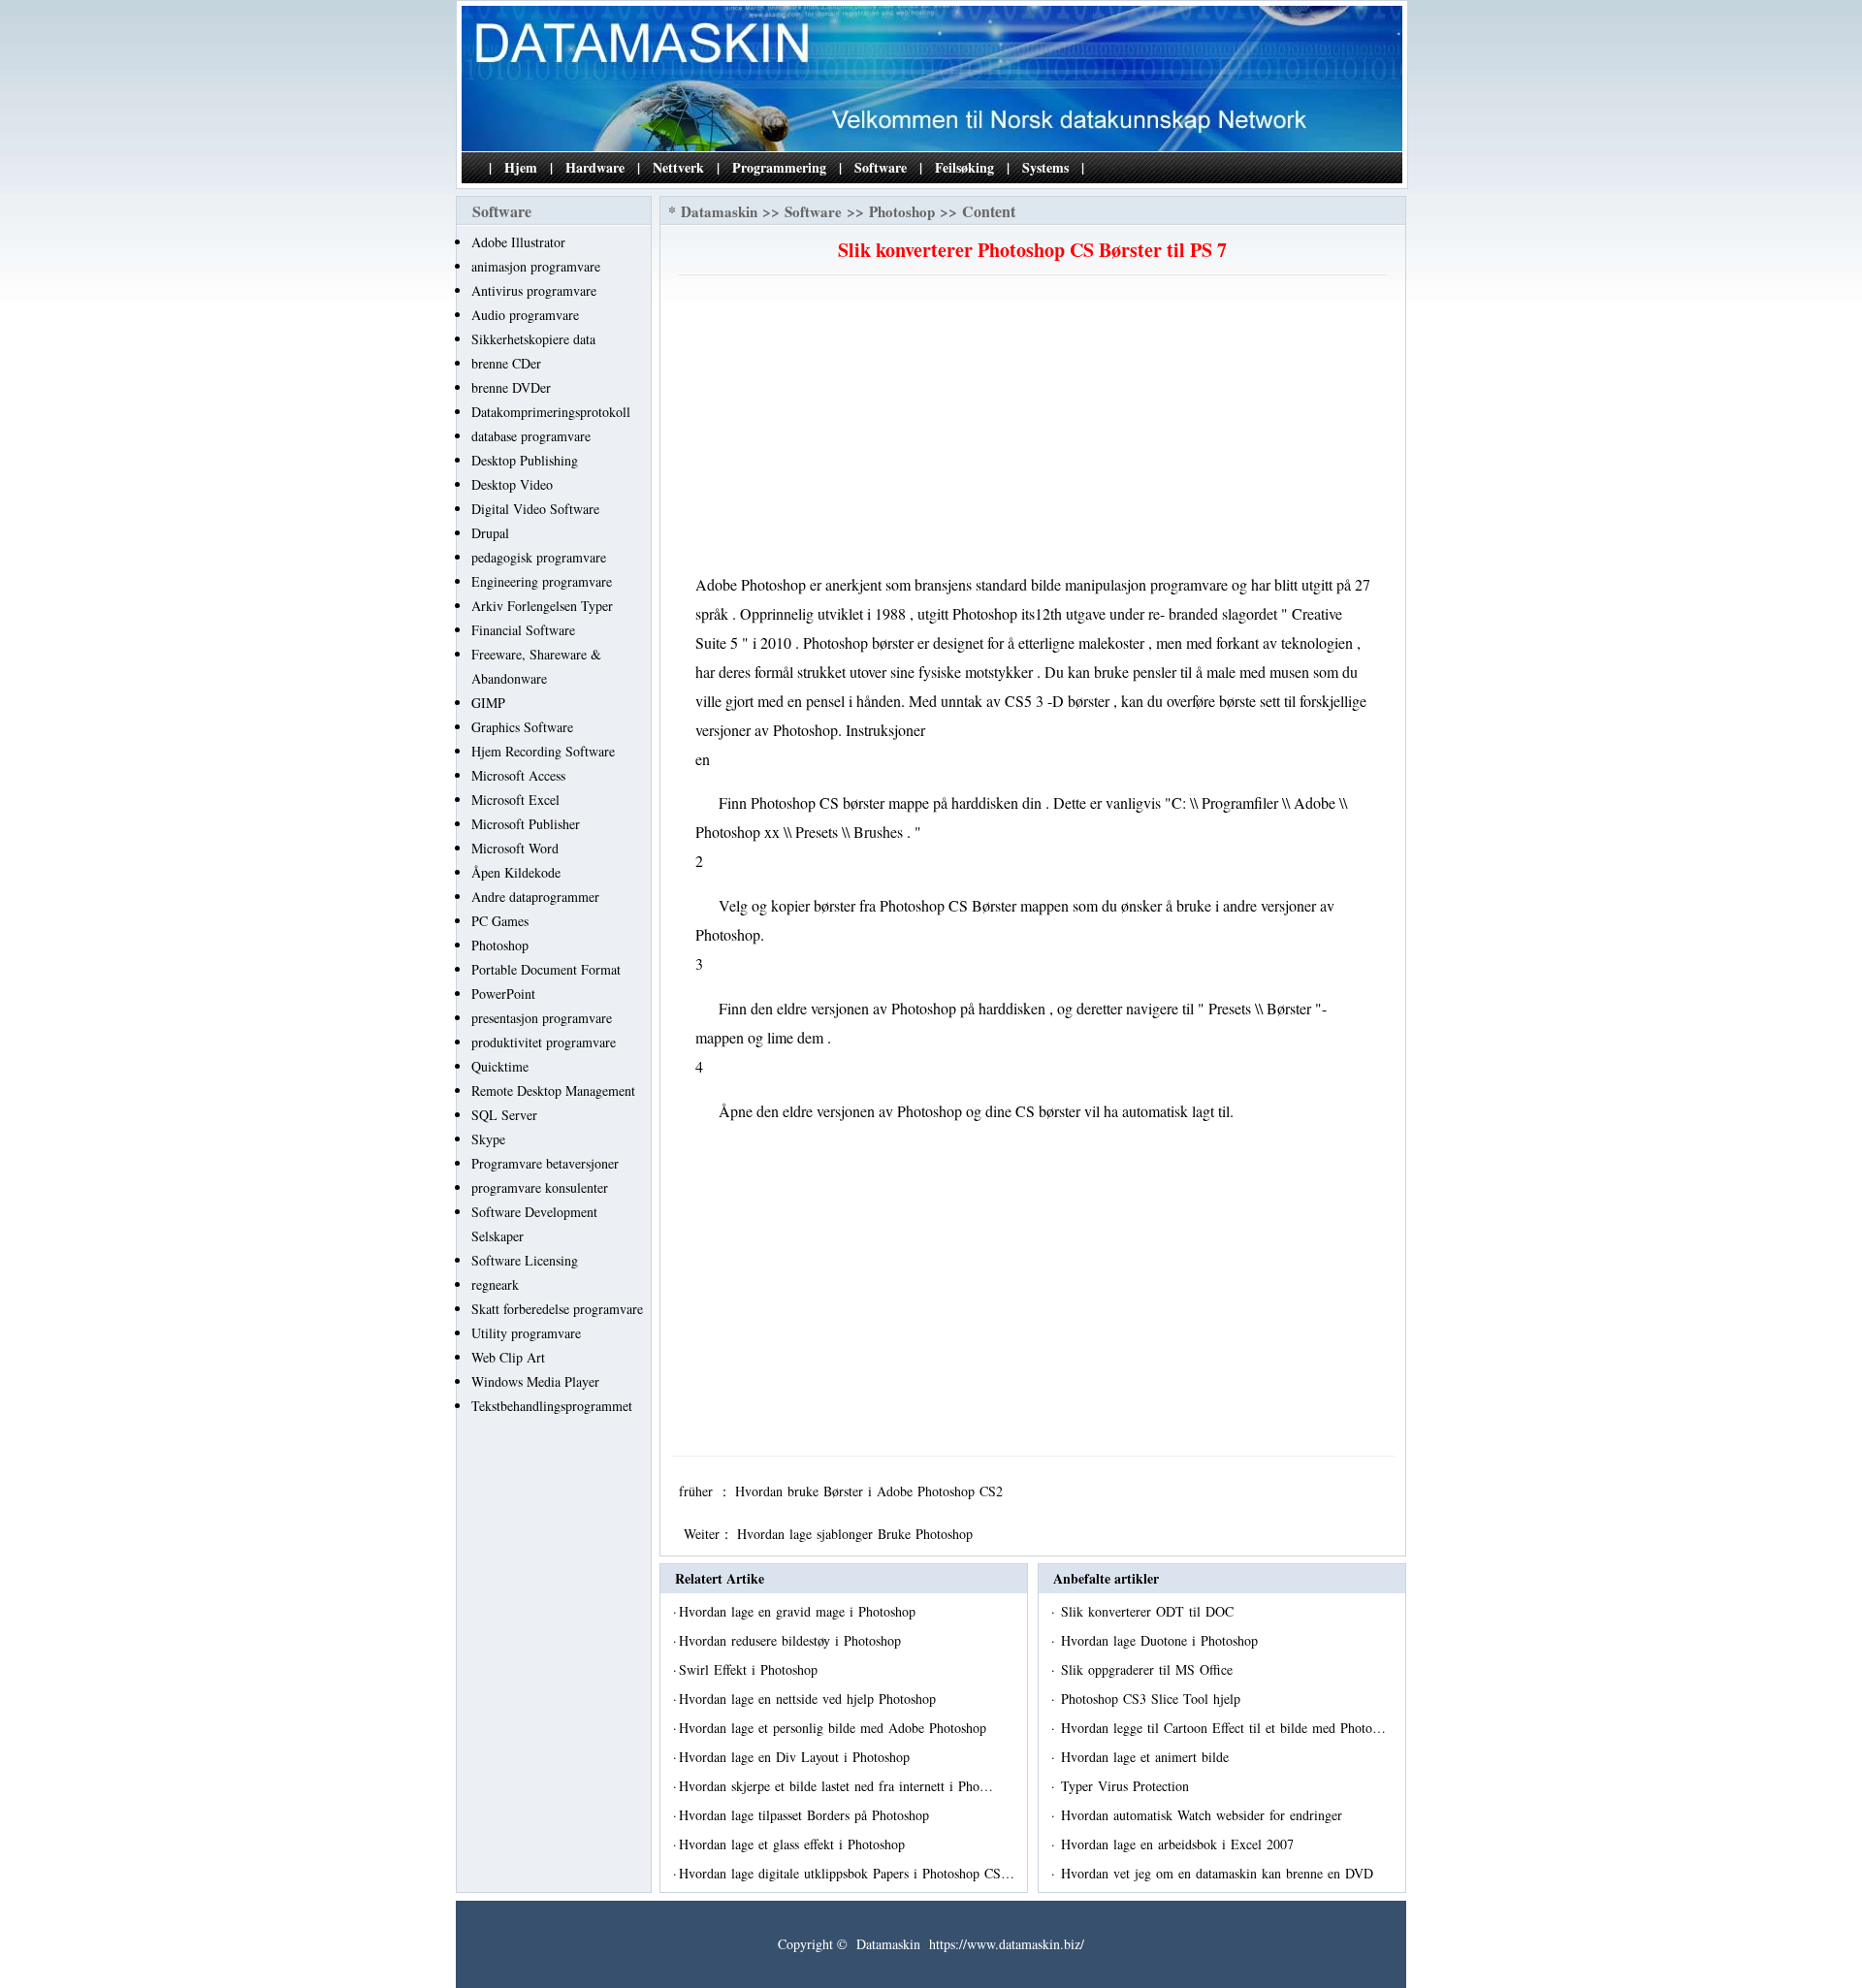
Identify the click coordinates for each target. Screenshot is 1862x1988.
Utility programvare (526, 1333)
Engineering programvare (542, 581)
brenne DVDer (511, 387)
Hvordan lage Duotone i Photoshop (1162, 1640)
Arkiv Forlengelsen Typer (542, 606)
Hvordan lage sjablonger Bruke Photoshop (857, 1534)
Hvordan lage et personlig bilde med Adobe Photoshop (835, 1728)
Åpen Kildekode (516, 872)
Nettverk (678, 167)
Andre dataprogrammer (535, 897)
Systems (1045, 167)
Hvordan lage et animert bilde (1147, 1757)
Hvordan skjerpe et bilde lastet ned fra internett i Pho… (836, 1786)
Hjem (521, 167)
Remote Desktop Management (553, 1090)
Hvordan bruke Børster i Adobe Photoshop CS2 (871, 1491)
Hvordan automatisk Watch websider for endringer (1204, 1815)
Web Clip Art (508, 1357)
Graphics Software (522, 727)
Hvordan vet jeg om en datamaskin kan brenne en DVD (1220, 1873)
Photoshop (500, 945)
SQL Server (504, 1115)
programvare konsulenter (540, 1187)
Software (881, 167)
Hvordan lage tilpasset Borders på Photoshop (806, 1815)
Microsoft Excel (515, 800)
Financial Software (523, 630)
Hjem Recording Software (543, 751)
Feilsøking (964, 167)
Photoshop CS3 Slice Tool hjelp (1153, 1699)
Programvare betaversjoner (545, 1163)
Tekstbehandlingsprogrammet (552, 1406)
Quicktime (500, 1066)
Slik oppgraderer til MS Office (1149, 1669)
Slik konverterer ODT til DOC (1150, 1611)
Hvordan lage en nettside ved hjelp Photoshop (810, 1699)
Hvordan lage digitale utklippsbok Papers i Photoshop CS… (847, 1873)
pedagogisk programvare (539, 557)
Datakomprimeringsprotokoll (551, 412)
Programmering (779, 167)
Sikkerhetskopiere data (533, 339)
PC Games (500, 921)
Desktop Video (512, 484)
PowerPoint (503, 994)
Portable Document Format (546, 969)
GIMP (488, 703)
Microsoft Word (515, 848)
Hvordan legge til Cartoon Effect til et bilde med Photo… (1223, 1728)
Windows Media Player (535, 1381)
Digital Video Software (535, 509)
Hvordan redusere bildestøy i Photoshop (792, 1640)
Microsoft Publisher (526, 824)
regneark (495, 1284)
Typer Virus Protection (1127, 1786)
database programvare (531, 436)
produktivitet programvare (544, 1042)
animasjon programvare (536, 266)
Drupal (490, 533)
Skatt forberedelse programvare (557, 1309)
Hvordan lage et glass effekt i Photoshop (794, 1844)
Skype (488, 1139)
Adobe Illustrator (518, 242)
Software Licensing (525, 1260)
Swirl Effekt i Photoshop (751, 1669)
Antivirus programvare (534, 290)
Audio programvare (525, 315)
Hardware (595, 167)
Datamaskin (719, 211)
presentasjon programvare (542, 1018)
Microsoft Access (518, 775)
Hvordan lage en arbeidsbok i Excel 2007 (1180, 1844)
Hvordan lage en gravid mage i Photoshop (800, 1611)
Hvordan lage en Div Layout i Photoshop (797, 1757)
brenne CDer (506, 363)
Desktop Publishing (525, 460)
